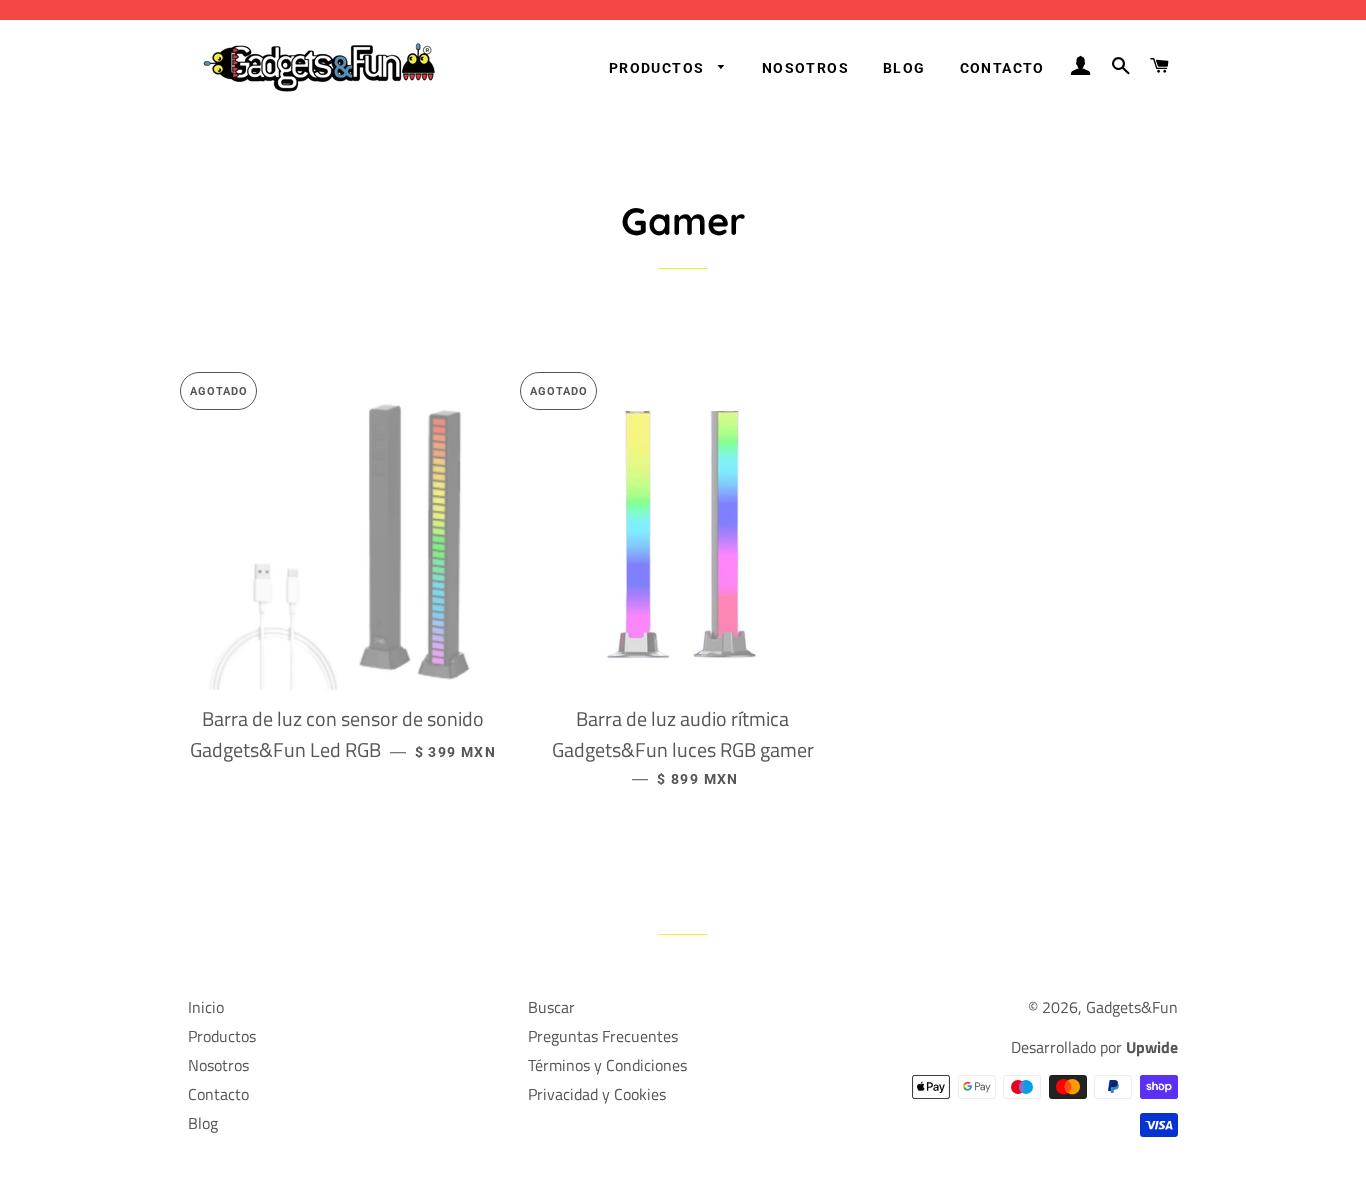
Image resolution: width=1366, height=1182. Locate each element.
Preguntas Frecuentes (603, 1036)
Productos (659, 68)
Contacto (1002, 68)
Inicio (206, 1007)
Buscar (551, 1007)
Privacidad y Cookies (597, 1094)
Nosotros (805, 68)
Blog (904, 68)
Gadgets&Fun (1132, 1007)
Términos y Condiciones (607, 1065)
